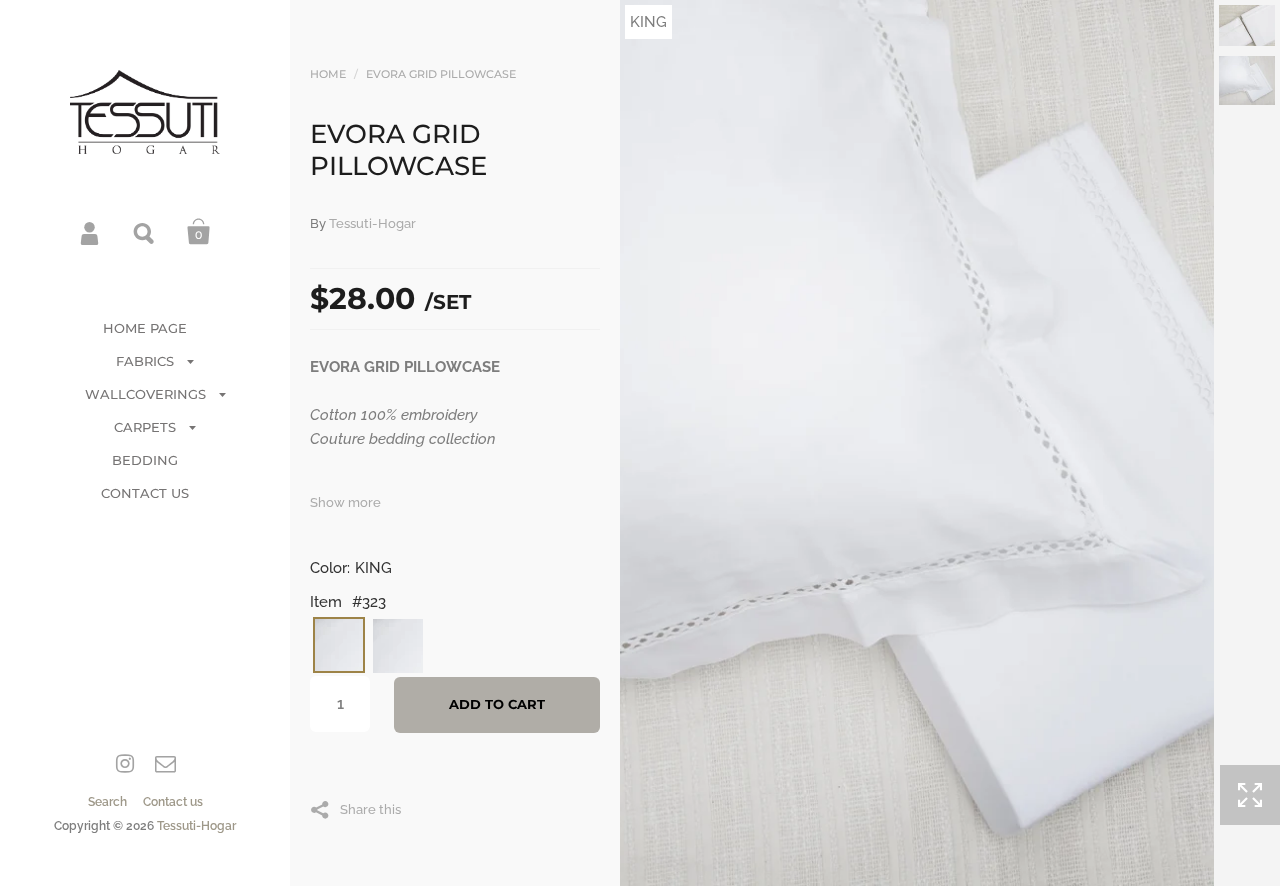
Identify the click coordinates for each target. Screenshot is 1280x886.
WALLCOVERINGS (145, 394)
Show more (345, 502)
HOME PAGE (145, 328)
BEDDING (145, 460)
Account (91, 232)
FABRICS (145, 361)
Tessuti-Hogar (196, 826)
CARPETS (145, 427)
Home (328, 74)
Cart (199, 232)
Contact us (173, 802)
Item (326, 602)
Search (145, 232)
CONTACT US (145, 493)
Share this (370, 809)
